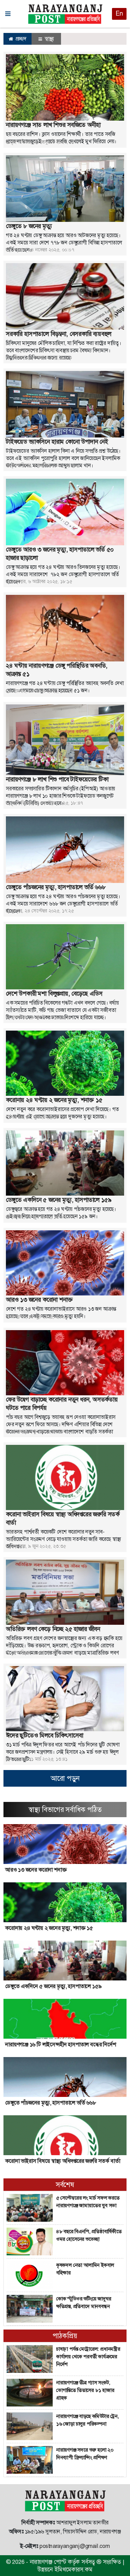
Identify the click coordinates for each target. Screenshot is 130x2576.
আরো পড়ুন (65, 1778)
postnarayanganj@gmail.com (75, 2546)
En (119, 14)
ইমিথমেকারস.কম (73, 2569)
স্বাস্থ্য (49, 39)
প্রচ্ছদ (20, 39)
